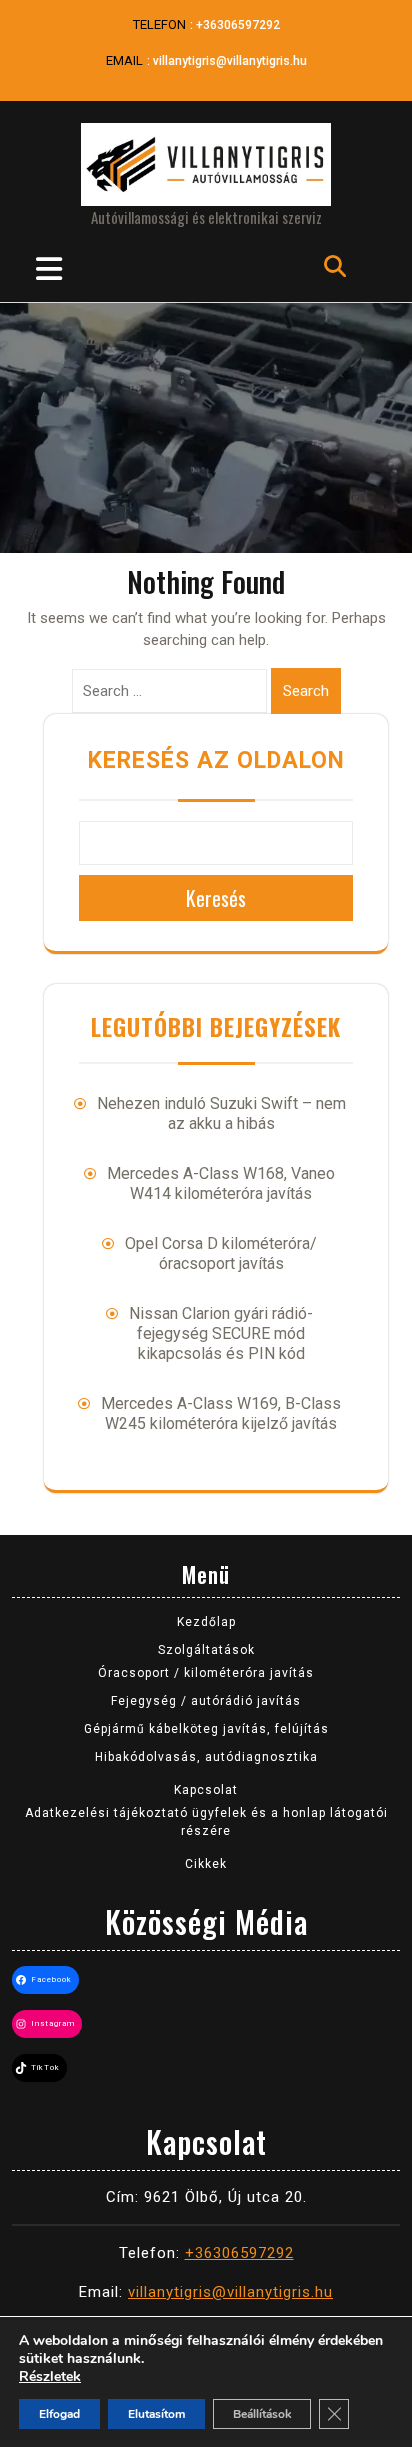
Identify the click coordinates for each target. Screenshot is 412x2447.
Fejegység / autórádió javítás (206, 1701)
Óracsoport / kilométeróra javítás (206, 1673)
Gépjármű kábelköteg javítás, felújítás (206, 1729)
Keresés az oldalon (216, 760)
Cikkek (206, 1864)
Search (306, 691)
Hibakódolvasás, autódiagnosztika (206, 1757)
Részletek (50, 2377)
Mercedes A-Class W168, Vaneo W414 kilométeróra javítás (221, 1183)
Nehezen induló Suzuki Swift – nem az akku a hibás (221, 1113)
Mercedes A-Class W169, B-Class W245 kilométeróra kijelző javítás (221, 1413)
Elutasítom (156, 2414)
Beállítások (262, 2414)
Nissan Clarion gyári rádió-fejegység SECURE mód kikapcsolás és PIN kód (221, 1333)
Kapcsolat (206, 1790)
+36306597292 (238, 25)
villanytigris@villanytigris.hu (230, 61)
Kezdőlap (206, 1622)
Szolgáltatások (206, 1650)
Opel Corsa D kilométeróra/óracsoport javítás (221, 1253)
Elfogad (59, 2414)
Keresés (216, 898)
